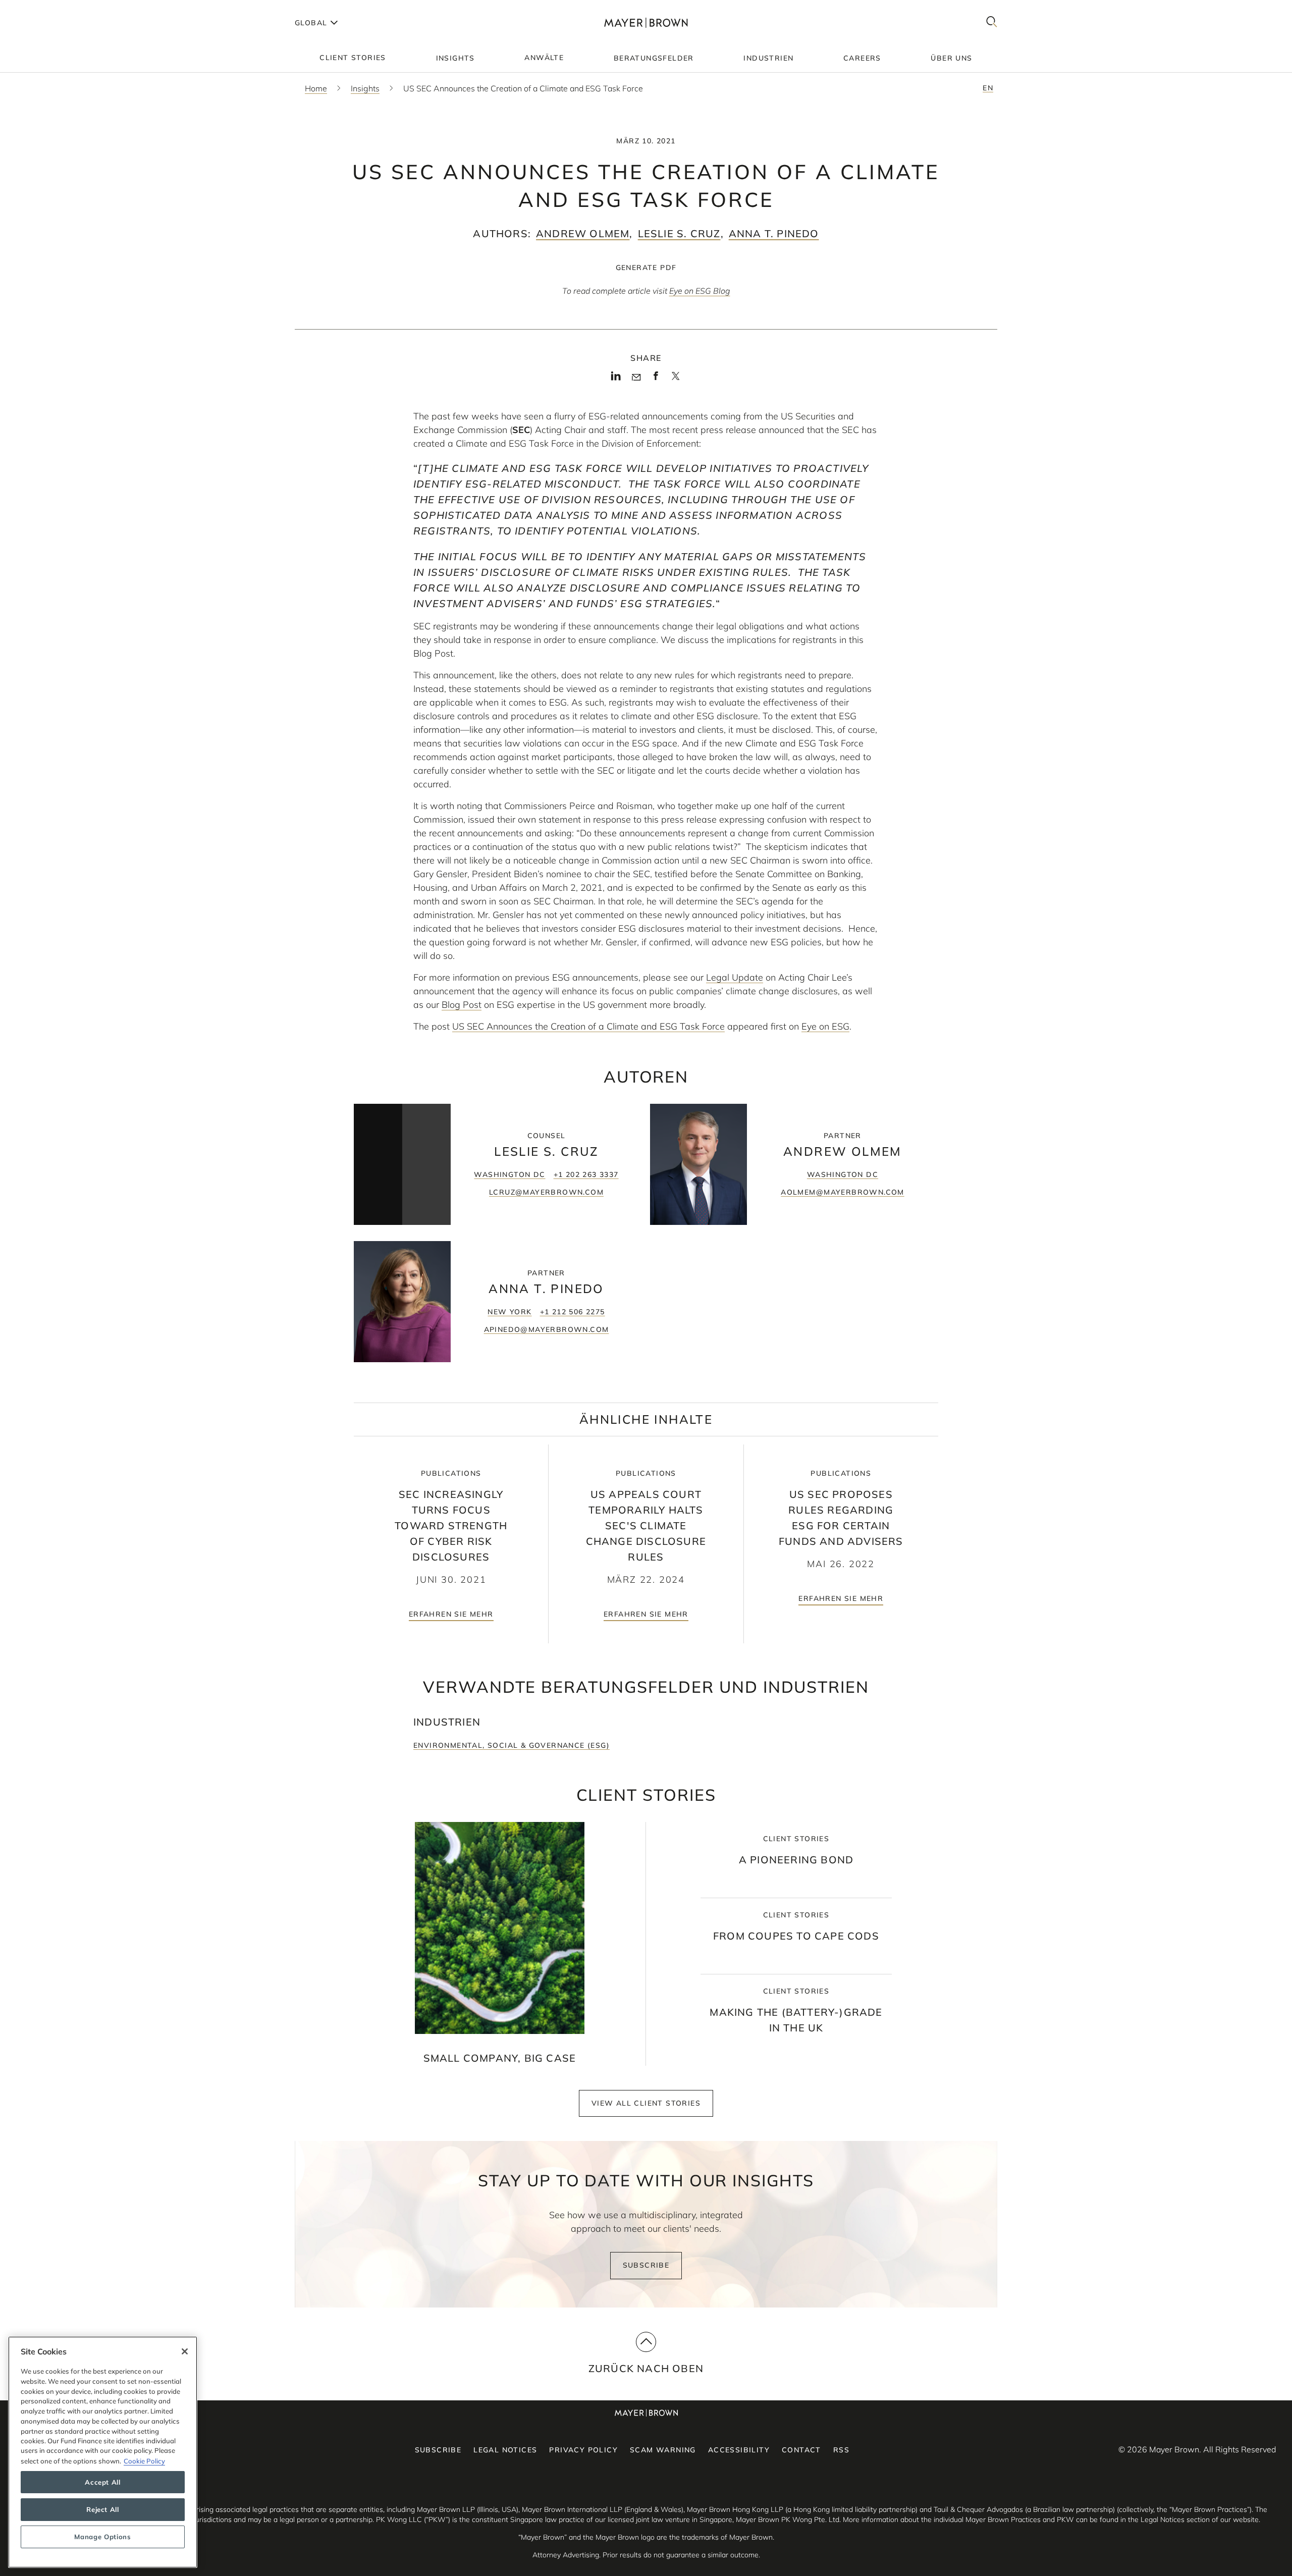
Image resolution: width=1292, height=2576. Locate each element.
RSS (841, 2450)
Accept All (103, 2482)
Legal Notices (505, 2450)
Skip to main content (49, 8)
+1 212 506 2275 (573, 1312)
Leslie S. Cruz (679, 233)
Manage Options (102, 2537)
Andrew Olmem (583, 233)
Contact (801, 2450)
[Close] (185, 2351)
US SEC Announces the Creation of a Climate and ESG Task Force (588, 1026)
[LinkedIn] (616, 379)
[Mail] (636, 378)
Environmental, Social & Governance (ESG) (512, 1745)
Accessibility (739, 2450)
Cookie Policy (144, 2460)
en (988, 88)
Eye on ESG (825, 1026)
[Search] (992, 22)
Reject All (103, 2509)
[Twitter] (676, 380)
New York (509, 1312)
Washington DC (509, 1174)
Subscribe (646, 2265)
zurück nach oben (646, 2368)
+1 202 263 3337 (586, 1174)
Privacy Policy (583, 2450)
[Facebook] (656, 379)
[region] (103, 2452)
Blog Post (462, 1005)
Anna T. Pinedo (774, 233)
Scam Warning (663, 2450)
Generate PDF (646, 267)
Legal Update (735, 977)
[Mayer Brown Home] (646, 22)
